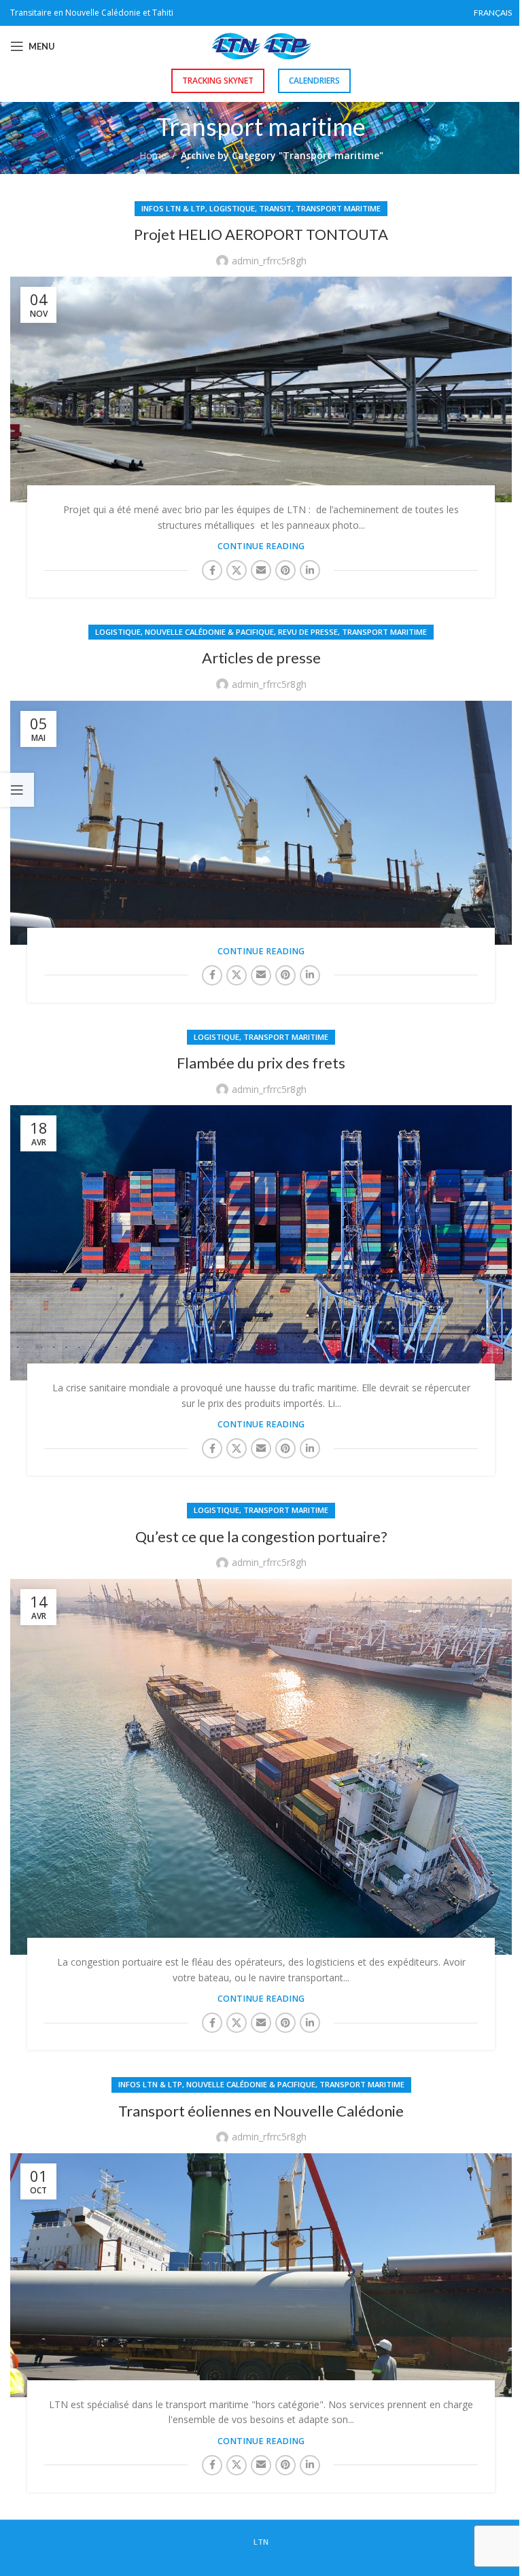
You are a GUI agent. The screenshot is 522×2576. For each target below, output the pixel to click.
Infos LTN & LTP (173, 208)
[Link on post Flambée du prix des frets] (261, 1243)
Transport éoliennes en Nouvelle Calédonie (261, 2111)
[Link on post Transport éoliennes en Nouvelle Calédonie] (261, 2275)
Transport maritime (338, 208)
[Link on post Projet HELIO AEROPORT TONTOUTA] (261, 389)
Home (153, 155)
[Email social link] (261, 570)
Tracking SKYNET (218, 81)
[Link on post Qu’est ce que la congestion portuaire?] (261, 1767)
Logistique (232, 208)
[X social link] (237, 570)
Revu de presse (308, 632)
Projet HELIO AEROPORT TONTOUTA (261, 234)
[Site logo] (261, 45)
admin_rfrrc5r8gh (269, 261)
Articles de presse (261, 658)
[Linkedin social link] (310, 570)
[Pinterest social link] (285, 570)
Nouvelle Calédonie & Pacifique (209, 632)
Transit (275, 208)
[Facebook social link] (212, 570)
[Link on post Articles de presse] (261, 823)
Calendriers (314, 81)
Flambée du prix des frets (261, 1063)
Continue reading (261, 546)
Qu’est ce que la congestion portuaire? (261, 1536)
